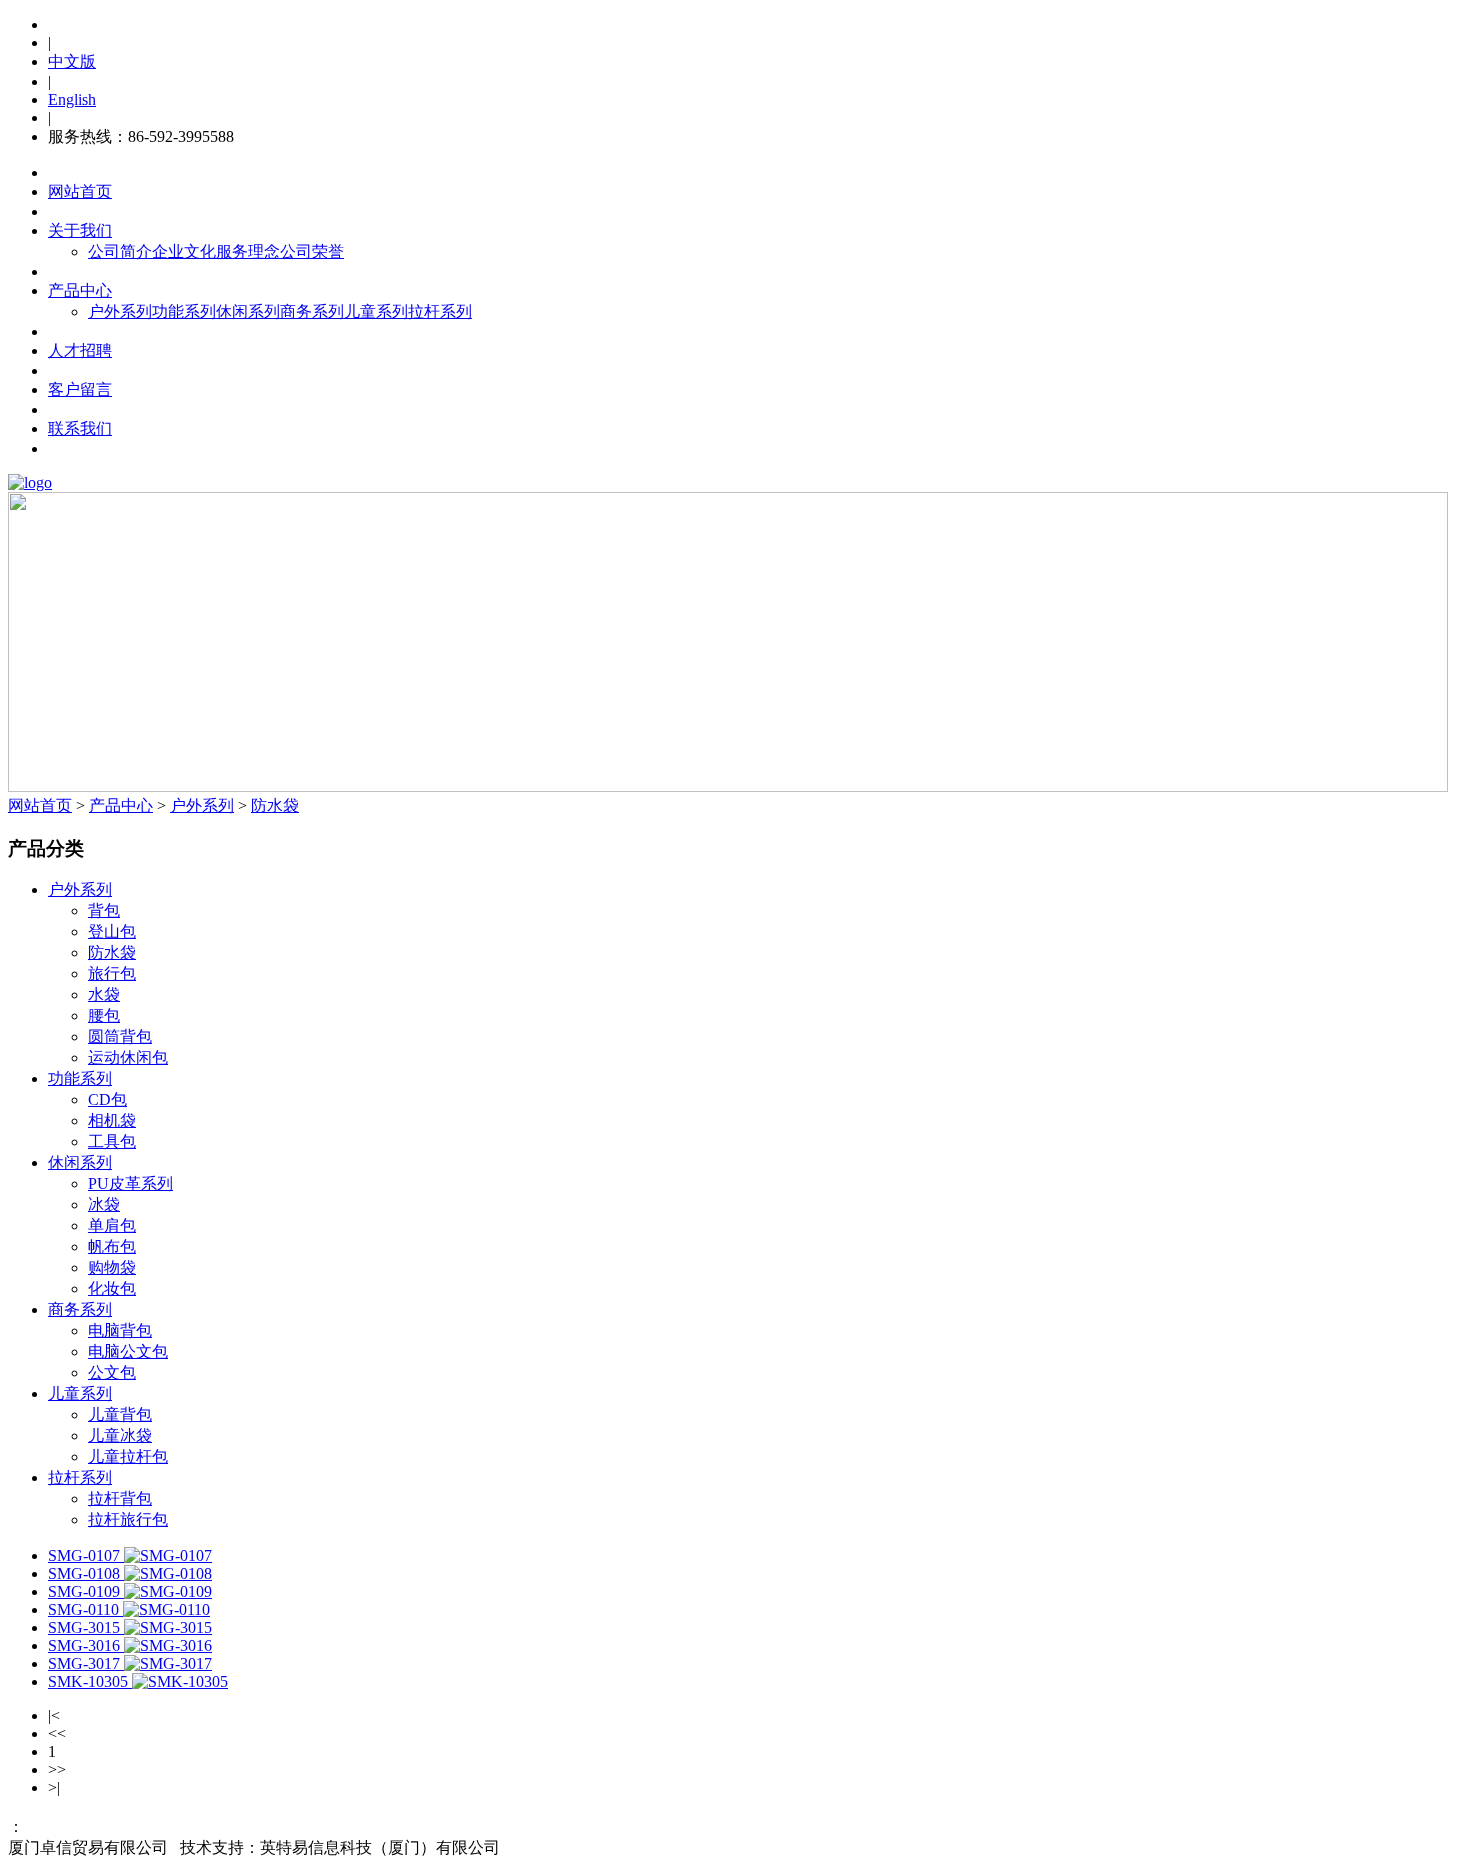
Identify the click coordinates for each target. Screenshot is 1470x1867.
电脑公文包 (128, 1351)
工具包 (112, 1141)
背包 (104, 910)
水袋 (104, 994)
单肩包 (112, 1225)
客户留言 (80, 389)
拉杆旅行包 (128, 1519)
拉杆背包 (120, 1498)
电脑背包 (120, 1330)
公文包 (112, 1372)
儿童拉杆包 (128, 1456)
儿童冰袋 (120, 1435)
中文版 (72, 61)
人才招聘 (80, 350)
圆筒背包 (120, 1036)
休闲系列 (248, 311)
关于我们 (80, 230)
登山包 (112, 931)
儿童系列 (376, 311)
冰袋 (104, 1204)
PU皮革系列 (130, 1183)
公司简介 (120, 251)
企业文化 (184, 251)
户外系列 (120, 311)
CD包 (107, 1099)
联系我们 (80, 428)
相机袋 (112, 1120)
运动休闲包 (128, 1057)
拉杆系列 (440, 311)
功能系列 (184, 311)
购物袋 (112, 1267)
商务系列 (312, 311)
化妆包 (112, 1288)
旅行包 (112, 973)
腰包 (104, 1015)
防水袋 (275, 805)
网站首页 (80, 191)
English (72, 99)
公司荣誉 (312, 251)
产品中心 (80, 290)
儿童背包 (120, 1414)
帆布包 (112, 1246)
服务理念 (248, 251)
